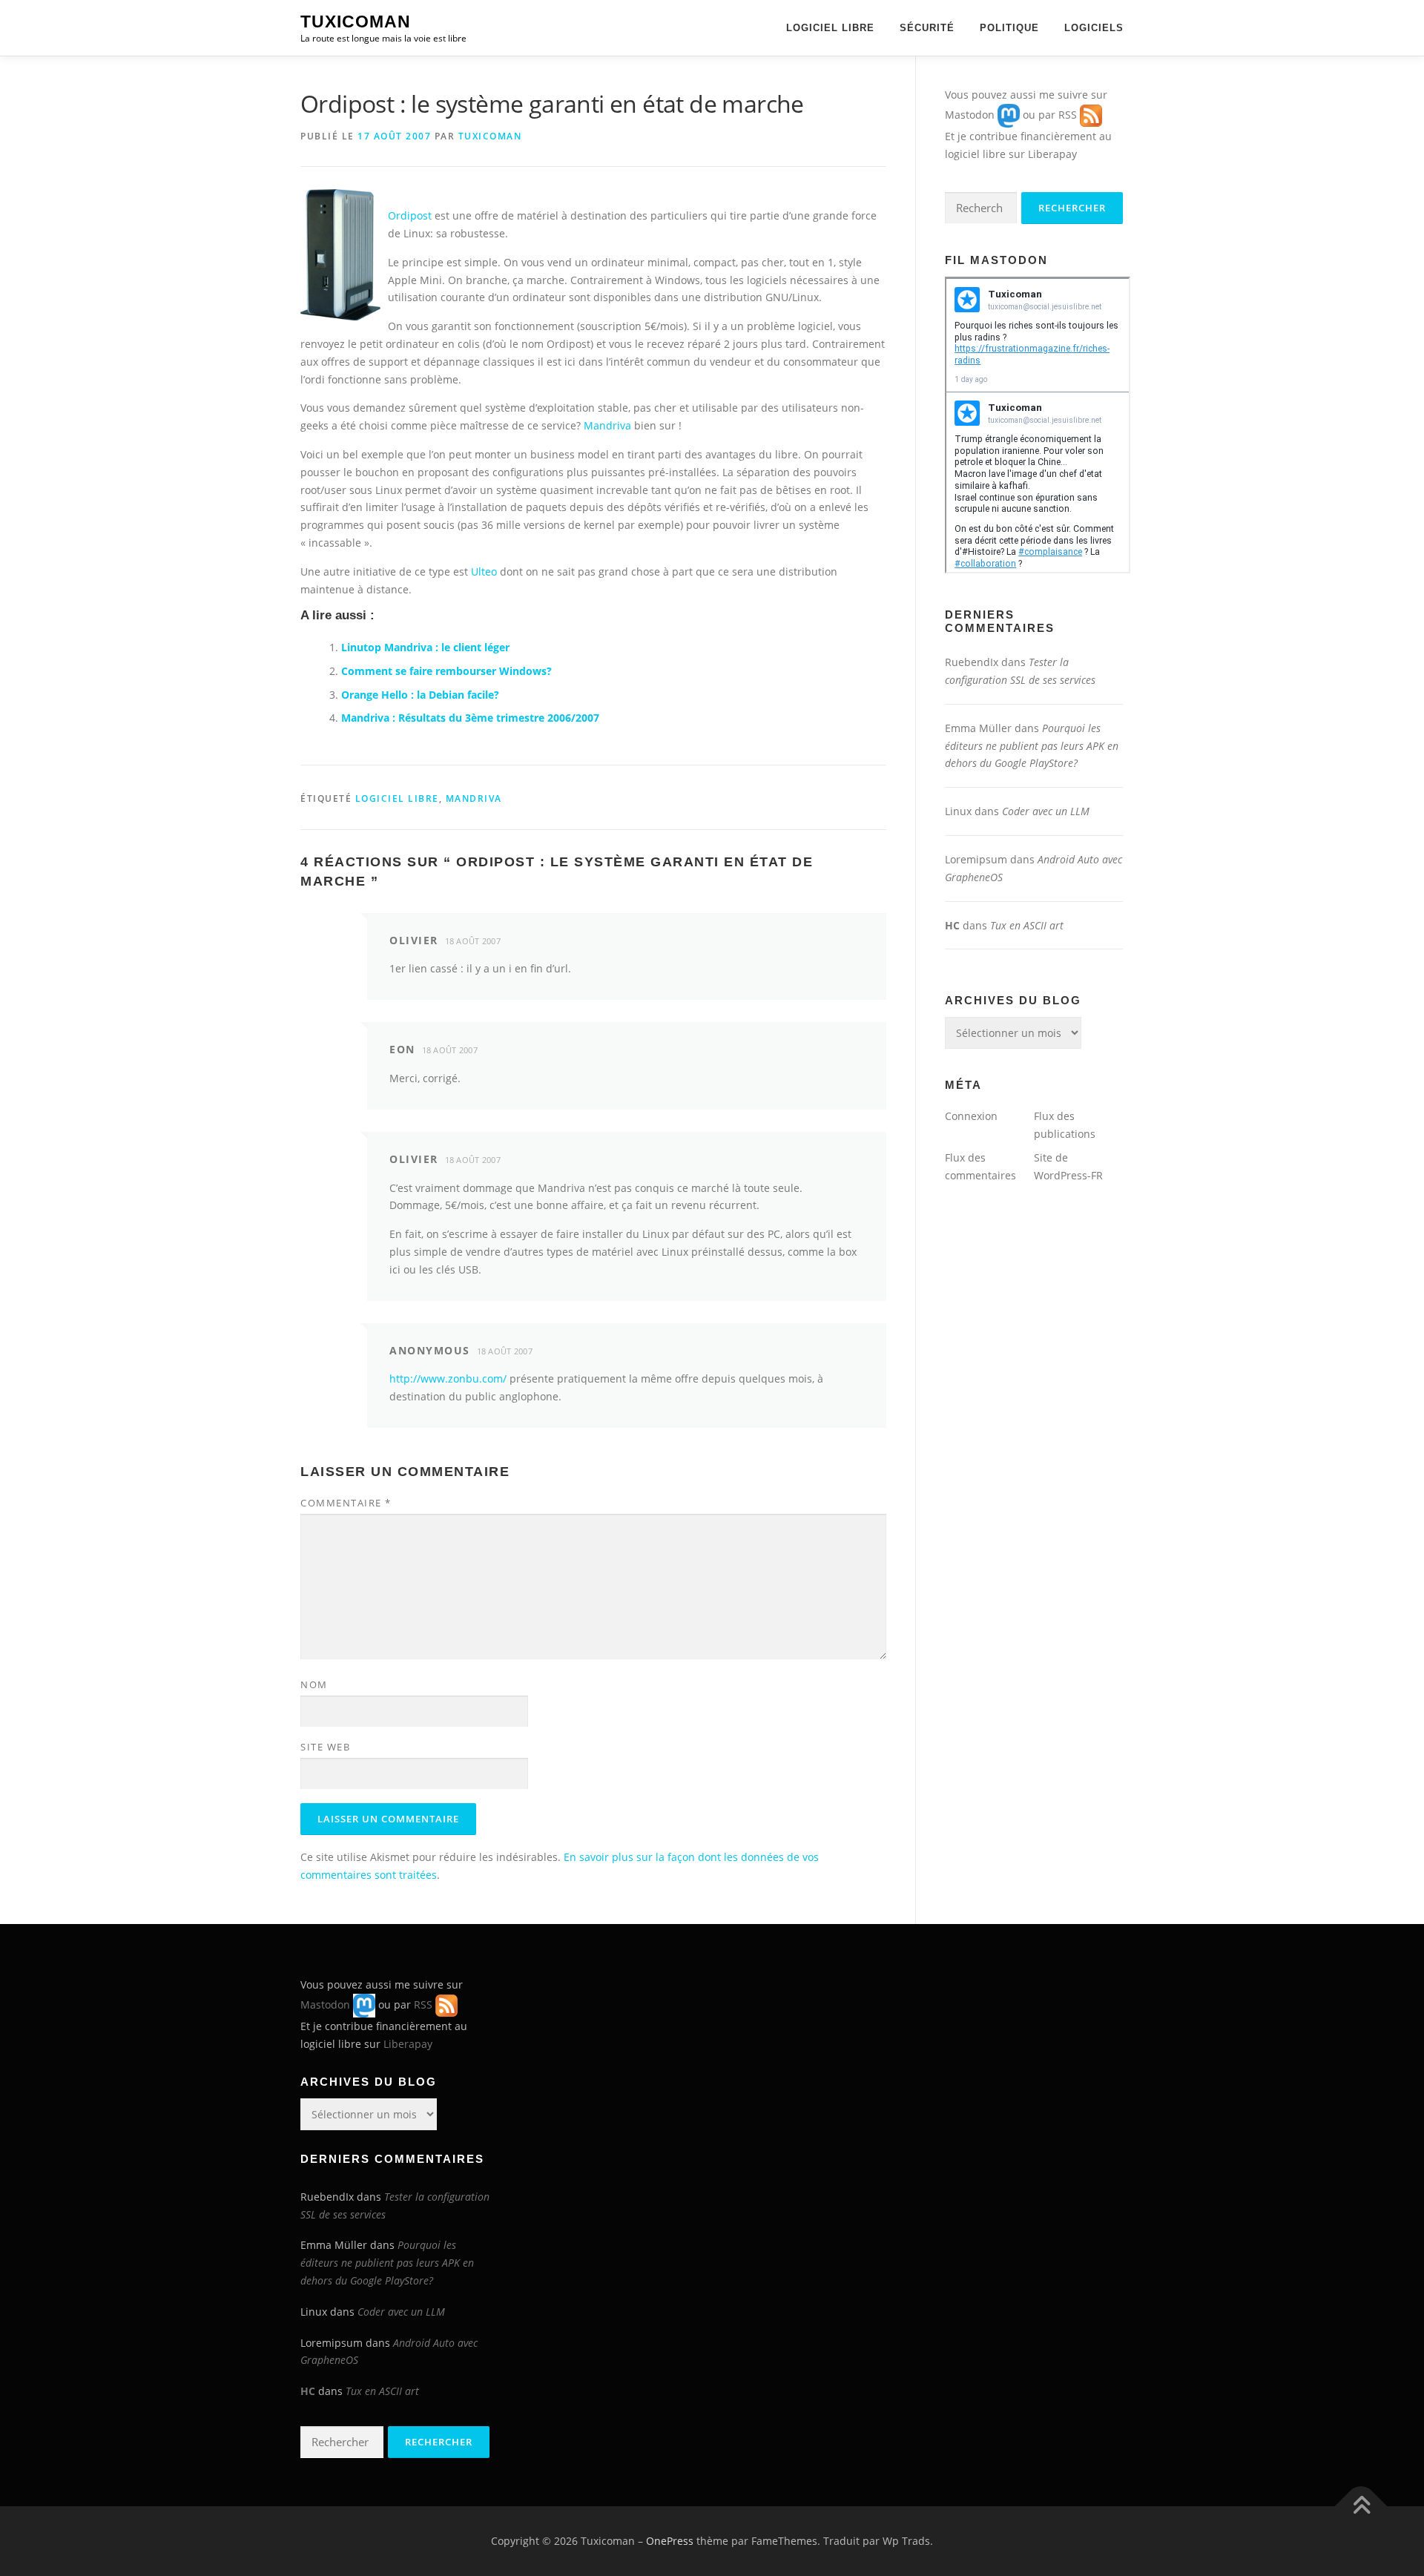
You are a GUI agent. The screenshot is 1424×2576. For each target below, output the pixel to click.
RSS (1068, 115)
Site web (325, 1747)
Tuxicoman (356, 22)
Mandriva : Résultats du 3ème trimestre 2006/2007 (470, 718)
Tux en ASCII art (1027, 925)
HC (952, 925)
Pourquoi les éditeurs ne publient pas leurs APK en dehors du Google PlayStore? (1032, 746)
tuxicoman (490, 136)
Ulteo (484, 571)
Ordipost (410, 215)
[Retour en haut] (1361, 2507)
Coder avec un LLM (1046, 811)
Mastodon (970, 115)
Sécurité (927, 28)
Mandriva (607, 425)
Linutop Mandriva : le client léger (425, 647)
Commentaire (346, 1503)
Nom (314, 1684)
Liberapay (1052, 154)
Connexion (971, 1116)
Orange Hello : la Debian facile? (420, 695)
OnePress (670, 2541)
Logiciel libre (830, 28)
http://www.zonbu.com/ (448, 1378)
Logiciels (1094, 28)
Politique (1009, 28)
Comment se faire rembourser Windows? (446, 671)
